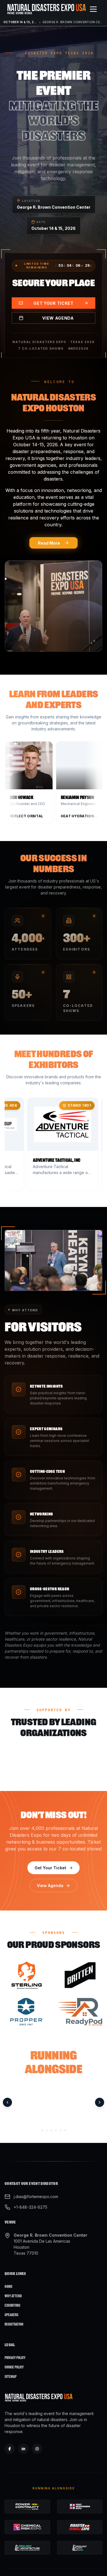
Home (9, 2287)
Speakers (11, 2315)
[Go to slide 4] (56, 2130)
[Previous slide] (7, 2103)
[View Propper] (27, 2012)
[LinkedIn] (23, 2449)
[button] (61, 784)
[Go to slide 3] (51, 2130)
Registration (14, 2324)
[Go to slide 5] (60, 2130)
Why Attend (13, 2296)
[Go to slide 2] (47, 2130)
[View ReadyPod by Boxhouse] (80, 2012)
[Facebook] (10, 2449)
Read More (49, 543)
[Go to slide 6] (65, 2130)
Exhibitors (12, 2305)
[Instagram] (37, 2449)
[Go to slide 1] (42, 2130)
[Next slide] (100, 2103)
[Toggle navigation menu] (93, 9)
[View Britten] (80, 1975)
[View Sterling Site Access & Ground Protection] (27, 1975)
